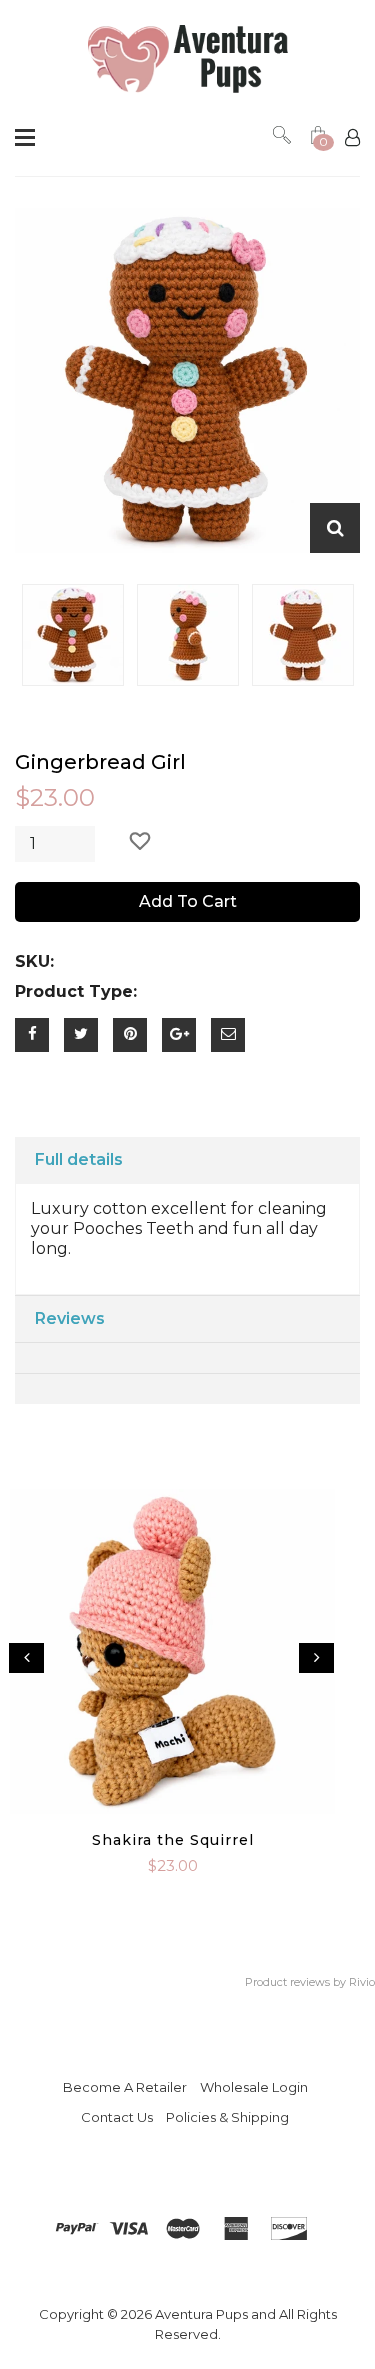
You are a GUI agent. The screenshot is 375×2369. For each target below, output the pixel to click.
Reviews (70, 1318)
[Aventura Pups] (188, 59)
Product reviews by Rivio (310, 1982)
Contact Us (117, 2117)
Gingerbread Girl (100, 762)
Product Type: (76, 991)
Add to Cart (188, 901)
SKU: (34, 961)
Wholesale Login (254, 2087)
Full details (79, 1159)
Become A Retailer (125, 2087)
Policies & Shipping (227, 2117)
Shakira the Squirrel (173, 1840)
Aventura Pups (201, 2314)
